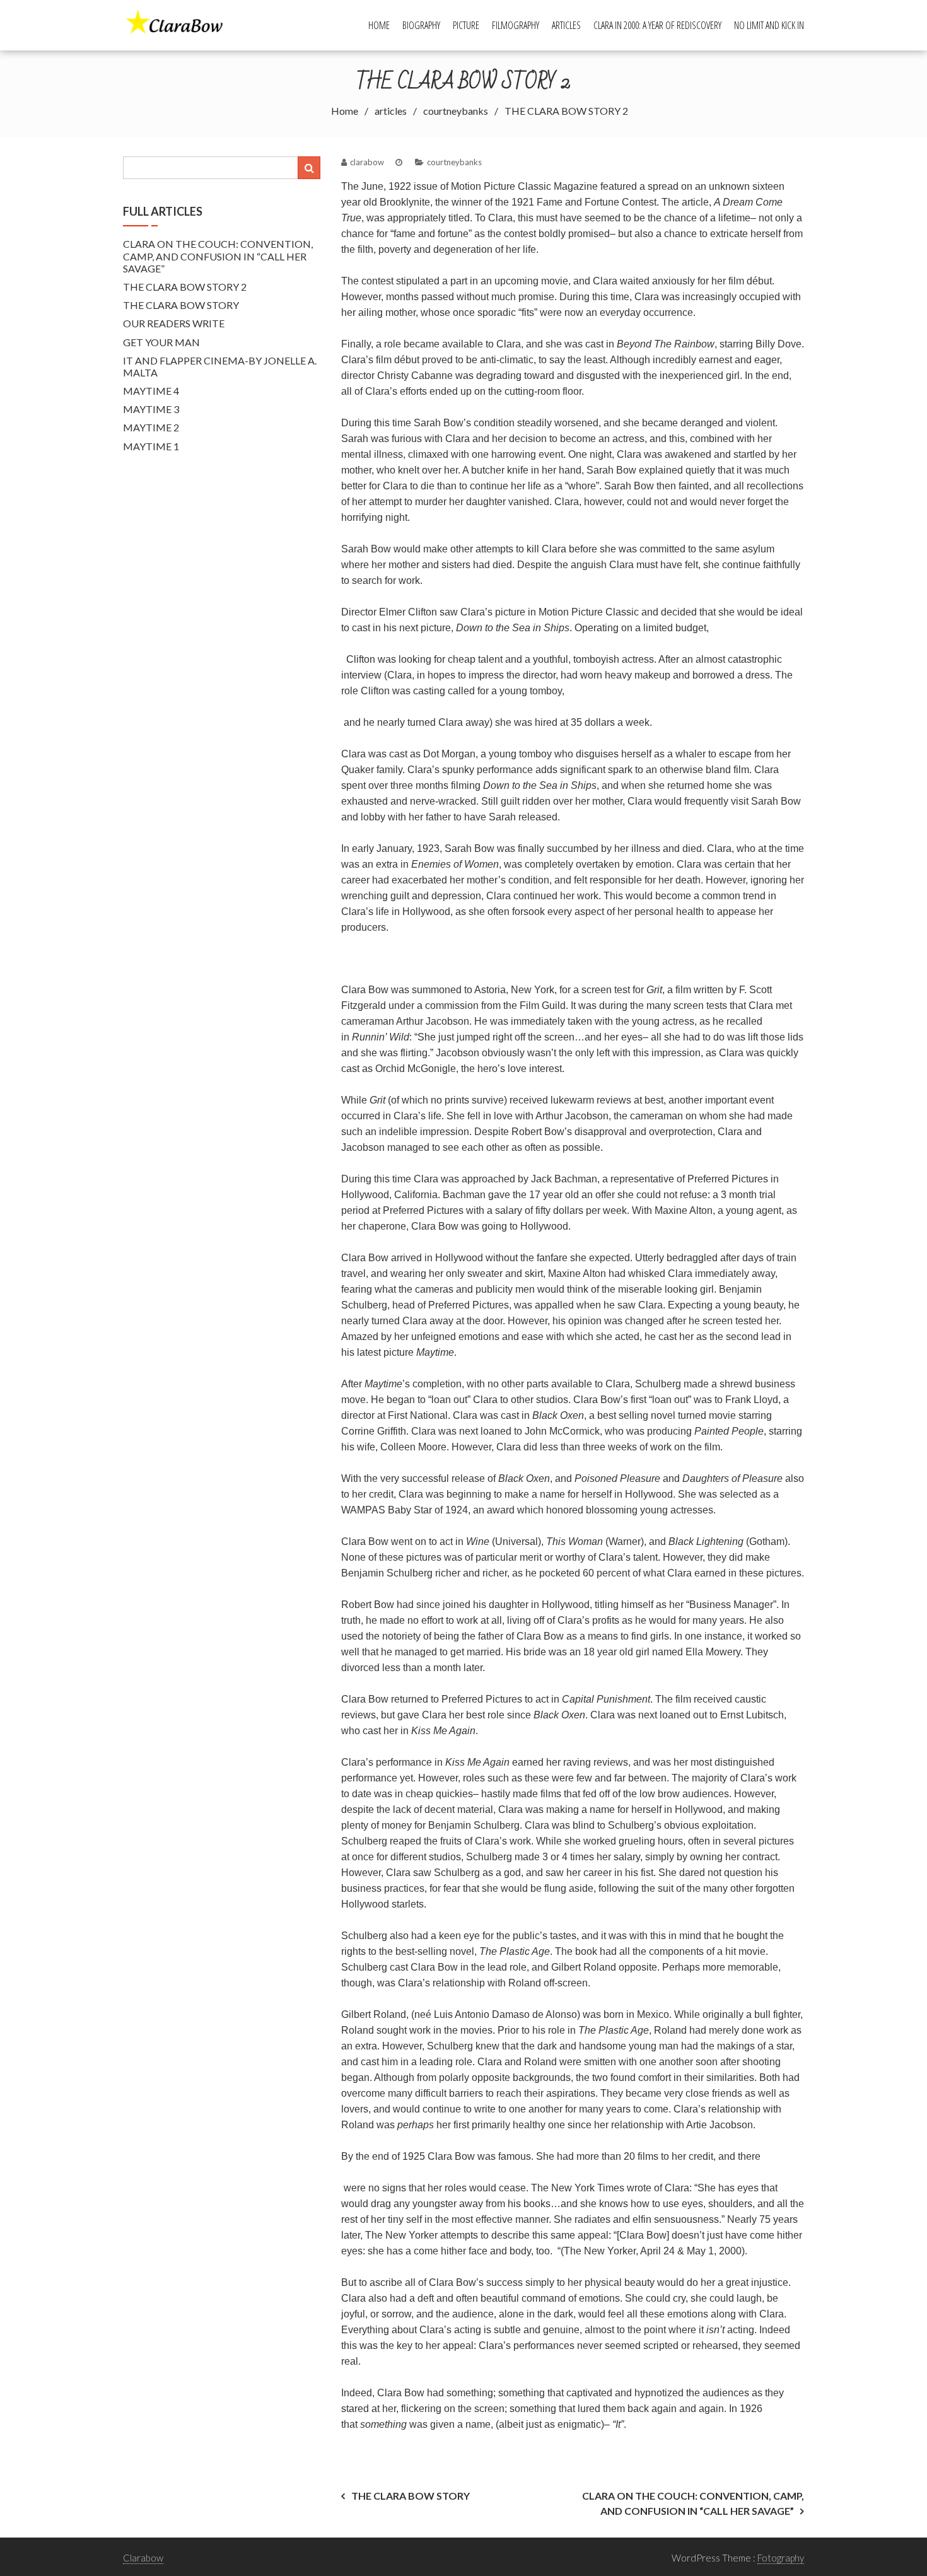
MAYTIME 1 (151, 446)
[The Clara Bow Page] (181, 24)
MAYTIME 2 (151, 427)
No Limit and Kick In (769, 25)
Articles (566, 25)
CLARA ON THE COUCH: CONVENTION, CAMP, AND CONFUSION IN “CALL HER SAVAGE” (218, 256)
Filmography (516, 25)
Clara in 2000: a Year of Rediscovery (657, 25)
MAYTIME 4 (151, 391)
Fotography (781, 2558)
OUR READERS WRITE (174, 323)
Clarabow (143, 2558)
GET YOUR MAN (161, 342)
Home (379, 25)
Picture (466, 25)
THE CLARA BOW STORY (411, 2496)
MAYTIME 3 (151, 409)
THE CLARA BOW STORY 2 (185, 287)
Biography (421, 25)
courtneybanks (454, 162)
